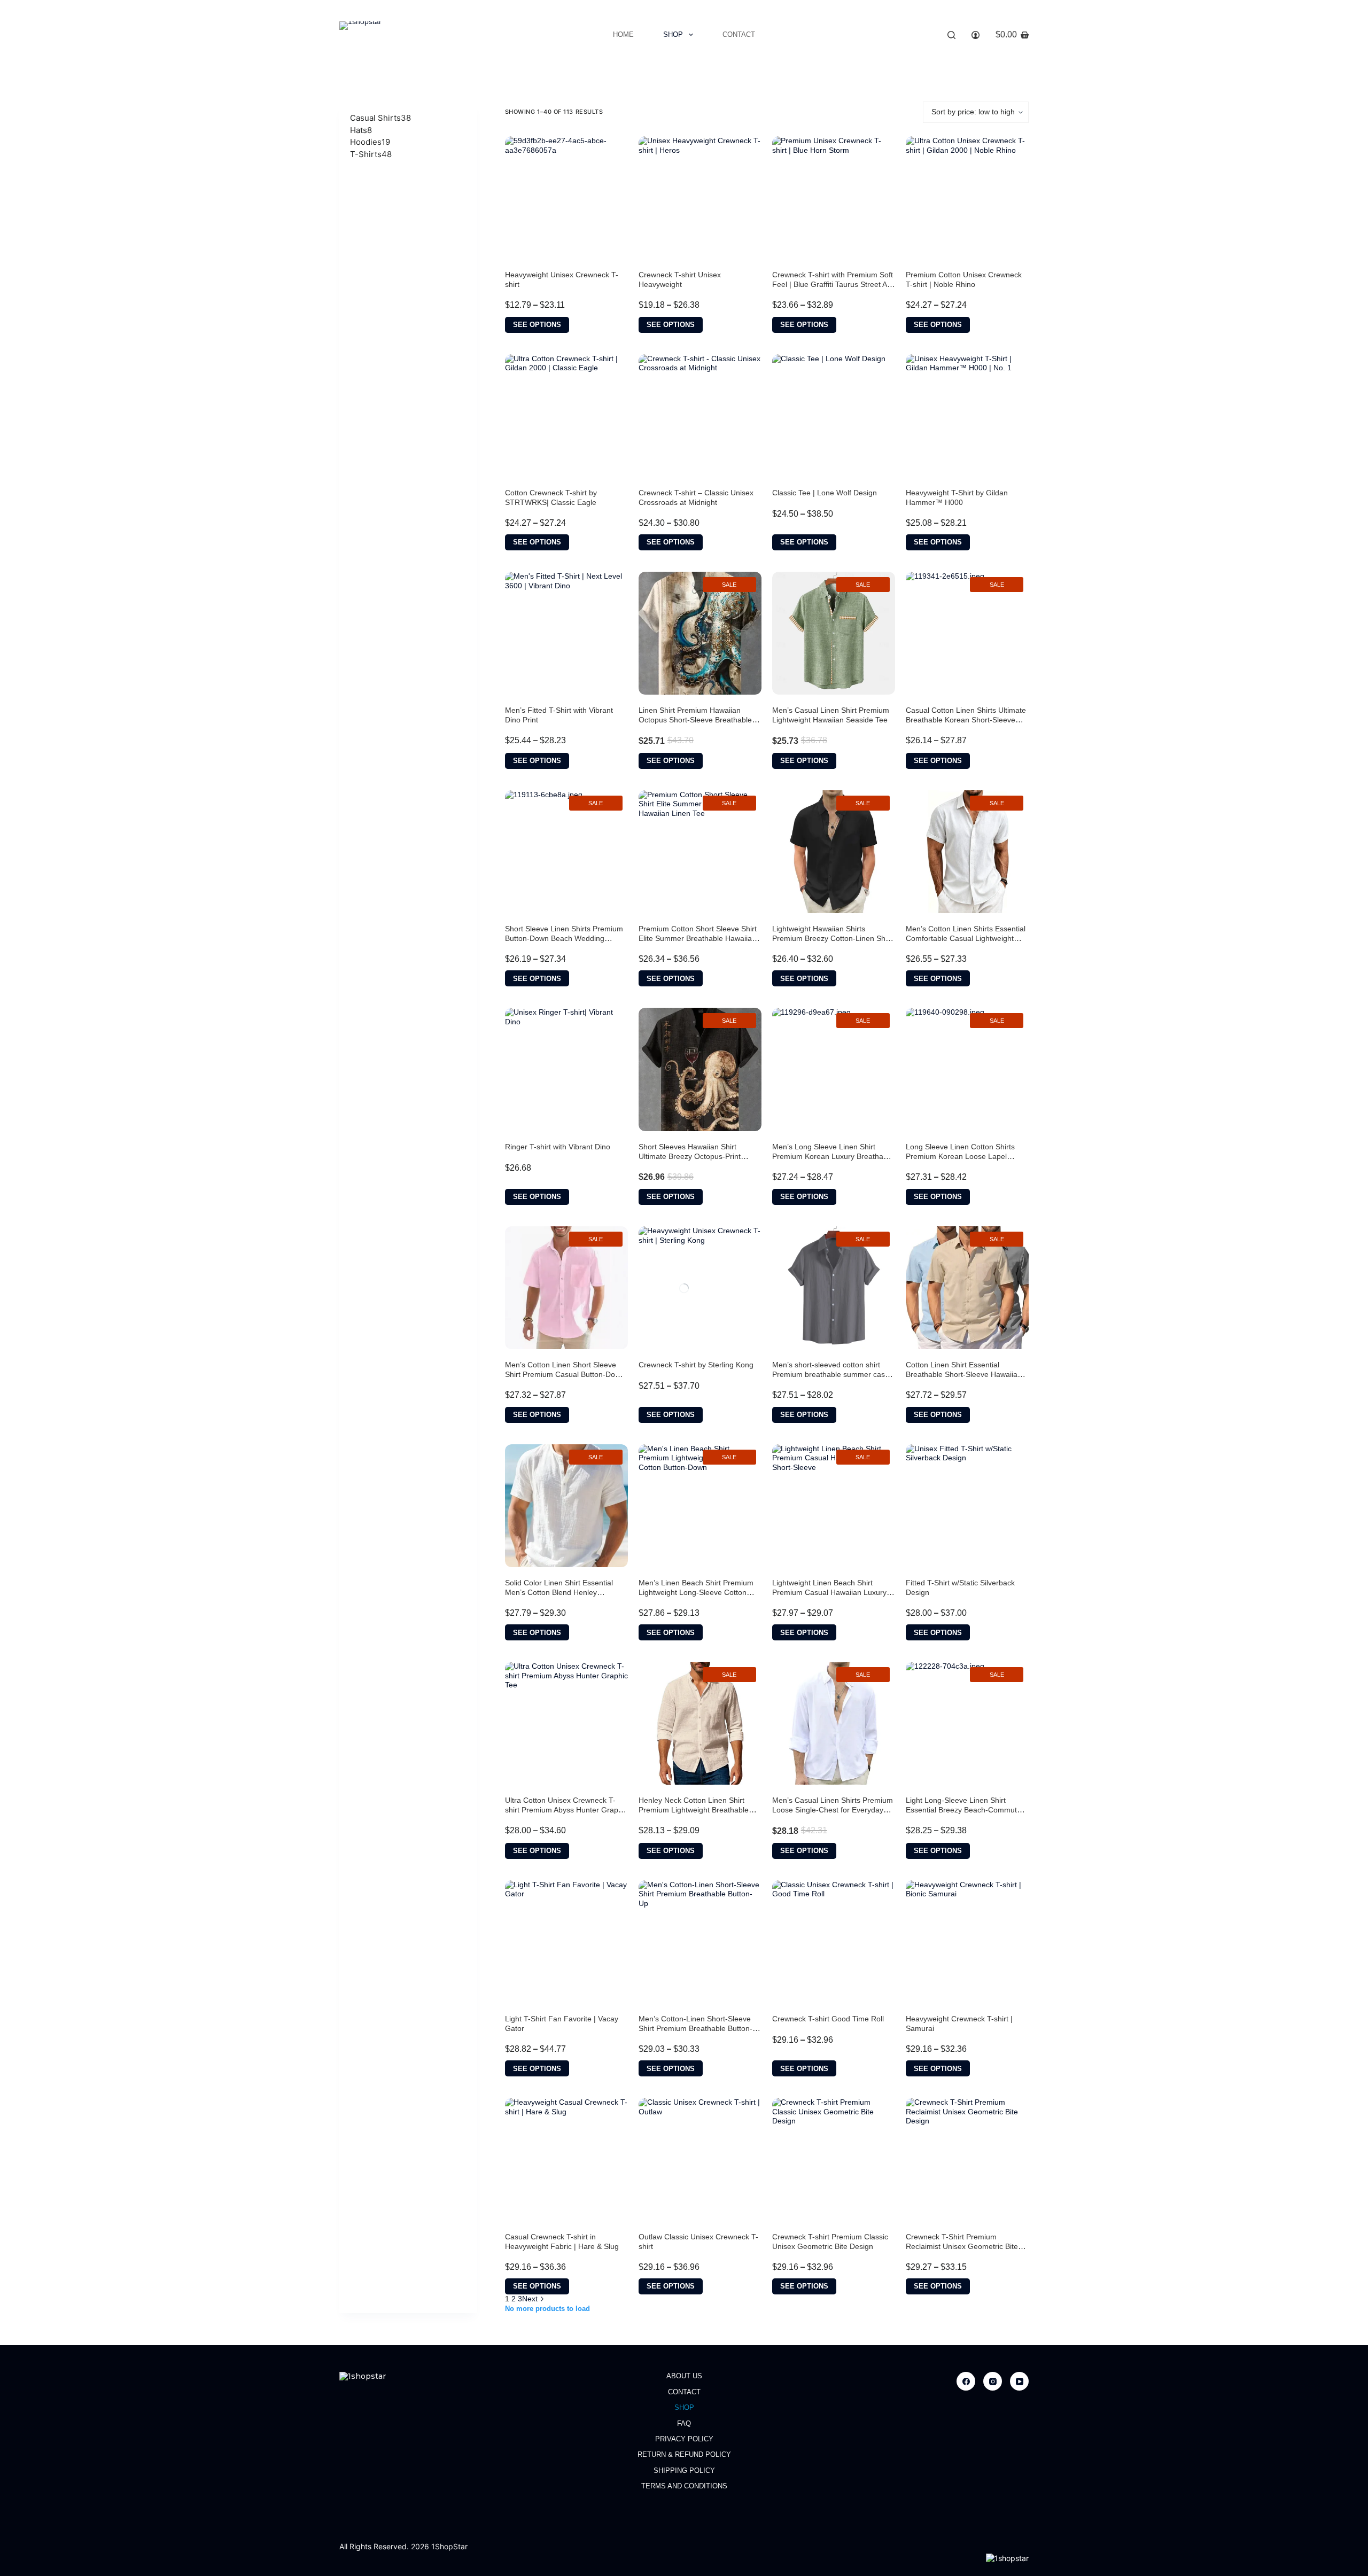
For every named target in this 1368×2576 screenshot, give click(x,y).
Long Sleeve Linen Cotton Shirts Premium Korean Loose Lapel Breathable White (960, 1156)
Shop (673, 34)
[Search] (951, 35)
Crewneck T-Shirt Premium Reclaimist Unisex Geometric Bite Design (962, 2246)
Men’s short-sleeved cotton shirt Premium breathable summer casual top (834, 1374)
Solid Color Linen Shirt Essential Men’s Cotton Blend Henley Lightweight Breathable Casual (559, 1592)
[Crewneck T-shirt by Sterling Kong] (700, 1288)
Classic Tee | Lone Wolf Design (825, 493)
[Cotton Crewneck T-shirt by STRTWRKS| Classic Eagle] (566, 416)
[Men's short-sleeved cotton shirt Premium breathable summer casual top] (834, 1288)
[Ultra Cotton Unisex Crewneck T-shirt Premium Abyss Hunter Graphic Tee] (566, 1723)
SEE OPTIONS (537, 325)
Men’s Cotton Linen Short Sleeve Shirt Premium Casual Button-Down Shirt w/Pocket (565, 1374)
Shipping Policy (684, 2470)
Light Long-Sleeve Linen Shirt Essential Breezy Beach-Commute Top (963, 1810)
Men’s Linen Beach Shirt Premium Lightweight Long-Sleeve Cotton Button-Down (696, 1592)
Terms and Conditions (684, 2486)
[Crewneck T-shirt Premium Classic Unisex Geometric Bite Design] (834, 2159)
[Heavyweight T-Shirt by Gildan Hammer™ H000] (967, 416)
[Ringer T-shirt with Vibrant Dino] (566, 1069)
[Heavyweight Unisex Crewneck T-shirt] (566, 198)
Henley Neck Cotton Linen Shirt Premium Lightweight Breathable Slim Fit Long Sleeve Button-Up (694, 1810)
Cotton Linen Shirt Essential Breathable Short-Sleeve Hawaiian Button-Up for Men (964, 1374)
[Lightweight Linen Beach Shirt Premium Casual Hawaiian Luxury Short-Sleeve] (834, 1506)
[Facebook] (966, 2381)
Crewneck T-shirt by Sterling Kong (696, 1365)
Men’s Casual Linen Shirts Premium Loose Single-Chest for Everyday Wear (833, 1810)
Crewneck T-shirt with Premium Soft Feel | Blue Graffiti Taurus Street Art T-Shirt (833, 284)
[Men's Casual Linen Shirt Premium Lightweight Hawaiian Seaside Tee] (834, 633)
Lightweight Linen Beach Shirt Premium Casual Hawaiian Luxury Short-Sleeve (829, 1592)
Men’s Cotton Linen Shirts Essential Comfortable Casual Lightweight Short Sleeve (966, 938)
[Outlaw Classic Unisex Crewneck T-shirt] (700, 2159)
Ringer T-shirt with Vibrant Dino (558, 1147)
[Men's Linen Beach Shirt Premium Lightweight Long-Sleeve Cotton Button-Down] (700, 1506)
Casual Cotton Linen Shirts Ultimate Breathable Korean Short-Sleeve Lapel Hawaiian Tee (966, 720)
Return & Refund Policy (684, 2454)
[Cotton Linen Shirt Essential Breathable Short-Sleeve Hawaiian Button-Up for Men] (967, 1288)
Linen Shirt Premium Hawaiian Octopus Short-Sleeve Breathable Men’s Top (695, 720)
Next (531, 2299)
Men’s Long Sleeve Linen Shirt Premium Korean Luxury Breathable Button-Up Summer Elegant (833, 1156)
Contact (739, 34)
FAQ (684, 2423)
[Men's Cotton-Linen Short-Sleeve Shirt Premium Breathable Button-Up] (700, 1942)
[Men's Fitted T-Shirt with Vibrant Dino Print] (566, 633)
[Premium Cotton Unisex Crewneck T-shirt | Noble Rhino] (967, 198)
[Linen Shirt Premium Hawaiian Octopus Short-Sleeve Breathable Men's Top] (700, 633)
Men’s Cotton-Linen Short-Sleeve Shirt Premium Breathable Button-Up (695, 2028)
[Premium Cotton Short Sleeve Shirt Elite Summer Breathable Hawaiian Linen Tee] (700, 852)
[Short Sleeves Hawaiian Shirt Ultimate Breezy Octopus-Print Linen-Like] (700, 1069)
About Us (684, 2376)
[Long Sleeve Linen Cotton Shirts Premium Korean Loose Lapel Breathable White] (967, 1069)
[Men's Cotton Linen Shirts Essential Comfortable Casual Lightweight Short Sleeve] (967, 852)
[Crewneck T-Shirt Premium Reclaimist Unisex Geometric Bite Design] (967, 2159)
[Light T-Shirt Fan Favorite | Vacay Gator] (566, 1942)
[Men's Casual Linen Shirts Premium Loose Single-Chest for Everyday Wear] (834, 1723)
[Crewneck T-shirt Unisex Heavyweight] (700, 198)
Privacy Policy (684, 2439)
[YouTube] (1019, 2381)
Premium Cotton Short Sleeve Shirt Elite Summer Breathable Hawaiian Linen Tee (698, 938)
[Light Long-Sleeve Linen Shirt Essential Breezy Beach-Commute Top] (967, 1723)
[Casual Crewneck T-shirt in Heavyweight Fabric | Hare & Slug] (566, 2159)
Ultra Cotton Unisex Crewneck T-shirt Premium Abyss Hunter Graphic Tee (566, 1810)
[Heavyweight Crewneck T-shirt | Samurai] (967, 1942)
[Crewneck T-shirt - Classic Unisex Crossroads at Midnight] (700, 416)
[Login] (976, 35)
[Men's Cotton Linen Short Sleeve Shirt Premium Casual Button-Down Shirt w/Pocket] (566, 1288)
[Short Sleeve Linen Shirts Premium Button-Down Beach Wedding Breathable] (566, 852)
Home (623, 34)
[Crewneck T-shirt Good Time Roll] (834, 1942)
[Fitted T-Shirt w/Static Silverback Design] (967, 1506)
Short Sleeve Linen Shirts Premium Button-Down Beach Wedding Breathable (564, 938)
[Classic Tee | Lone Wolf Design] (834, 416)
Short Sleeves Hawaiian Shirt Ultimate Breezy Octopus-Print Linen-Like (690, 1156)
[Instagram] (993, 2381)
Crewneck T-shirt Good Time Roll (828, 2019)
